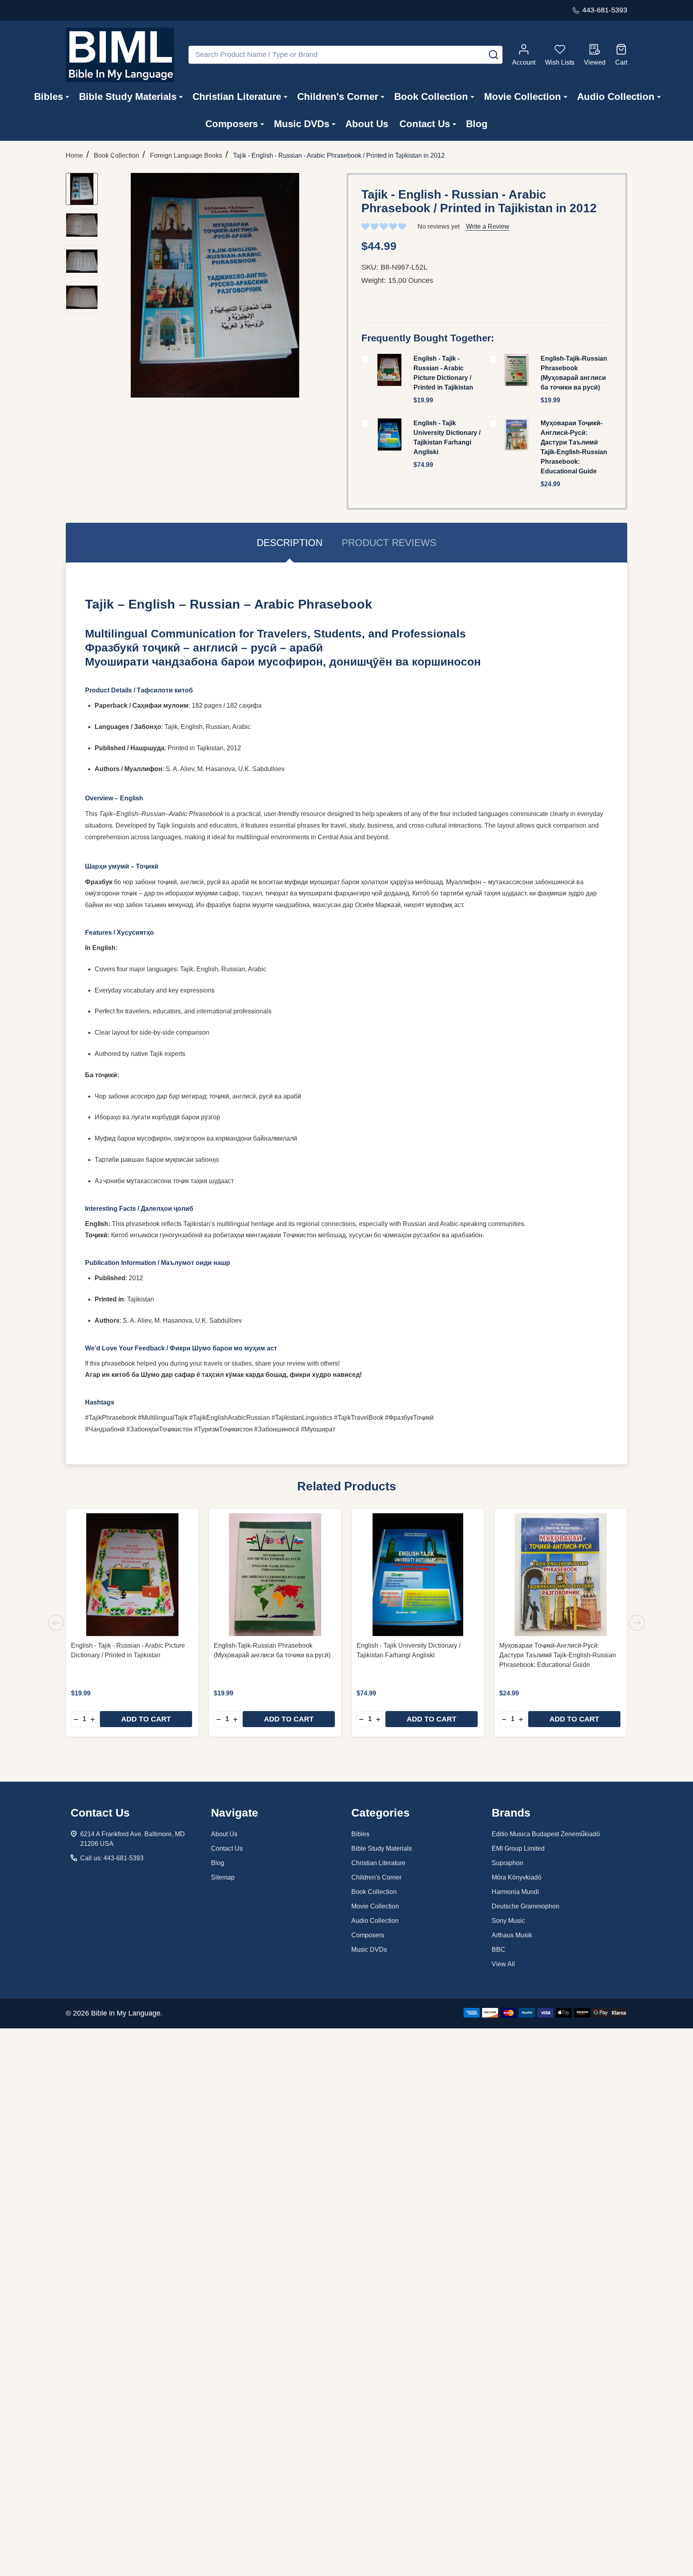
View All (503, 1964)
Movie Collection (523, 96)
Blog (477, 124)
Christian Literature (237, 96)
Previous (56, 1623)
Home (74, 155)
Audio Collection (616, 96)
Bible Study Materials (128, 96)
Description (290, 543)
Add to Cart (146, 1719)
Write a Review (488, 226)
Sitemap (223, 1877)
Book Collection (431, 96)
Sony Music (508, 1921)
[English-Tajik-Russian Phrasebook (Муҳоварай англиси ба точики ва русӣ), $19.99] (275, 1575)
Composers (232, 124)
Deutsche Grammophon (526, 1906)
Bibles (49, 96)
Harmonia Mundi (515, 1892)
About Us (367, 124)
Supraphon (508, 1863)
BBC (498, 1950)
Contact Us (425, 124)
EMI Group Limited (518, 1848)
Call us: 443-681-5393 (112, 1858)
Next (637, 1623)
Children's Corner (338, 96)
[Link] (120, 55)
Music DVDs (302, 124)
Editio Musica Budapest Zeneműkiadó (546, 1834)
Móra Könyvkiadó (517, 1877)
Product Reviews (389, 543)
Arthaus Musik (512, 1935)
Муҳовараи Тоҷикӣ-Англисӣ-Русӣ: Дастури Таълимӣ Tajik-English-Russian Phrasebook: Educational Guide (558, 1655)
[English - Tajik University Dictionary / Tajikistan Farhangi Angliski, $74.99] (418, 1575)
